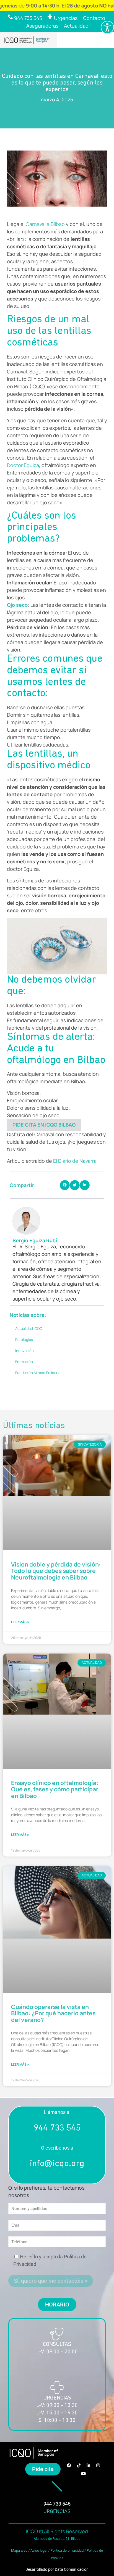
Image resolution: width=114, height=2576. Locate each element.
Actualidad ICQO (29, 1328)
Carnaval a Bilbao (45, 224)
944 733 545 (57, 2128)
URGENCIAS (57, 2511)
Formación (24, 1362)
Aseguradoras (42, 26)
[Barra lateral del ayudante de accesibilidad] (107, 27)
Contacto (94, 18)
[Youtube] (84, 2474)
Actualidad (76, 26)
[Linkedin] (88, 2466)
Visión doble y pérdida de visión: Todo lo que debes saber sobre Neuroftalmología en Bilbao (56, 1571)
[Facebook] (69, 2466)
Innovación (24, 1351)
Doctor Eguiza (23, 465)
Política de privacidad (67, 2550)
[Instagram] (98, 2466)
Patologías (24, 1340)
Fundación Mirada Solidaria (38, 1373)
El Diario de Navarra (75, 1161)
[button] (65, 1185)
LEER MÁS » (20, 1622)
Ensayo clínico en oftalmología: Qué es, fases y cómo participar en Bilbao (55, 1789)
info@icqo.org (57, 2164)
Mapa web (19, 2550)
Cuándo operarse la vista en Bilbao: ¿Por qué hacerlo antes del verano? (53, 2013)
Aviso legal (39, 2550)
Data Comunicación (72, 2569)
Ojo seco (17, 605)
